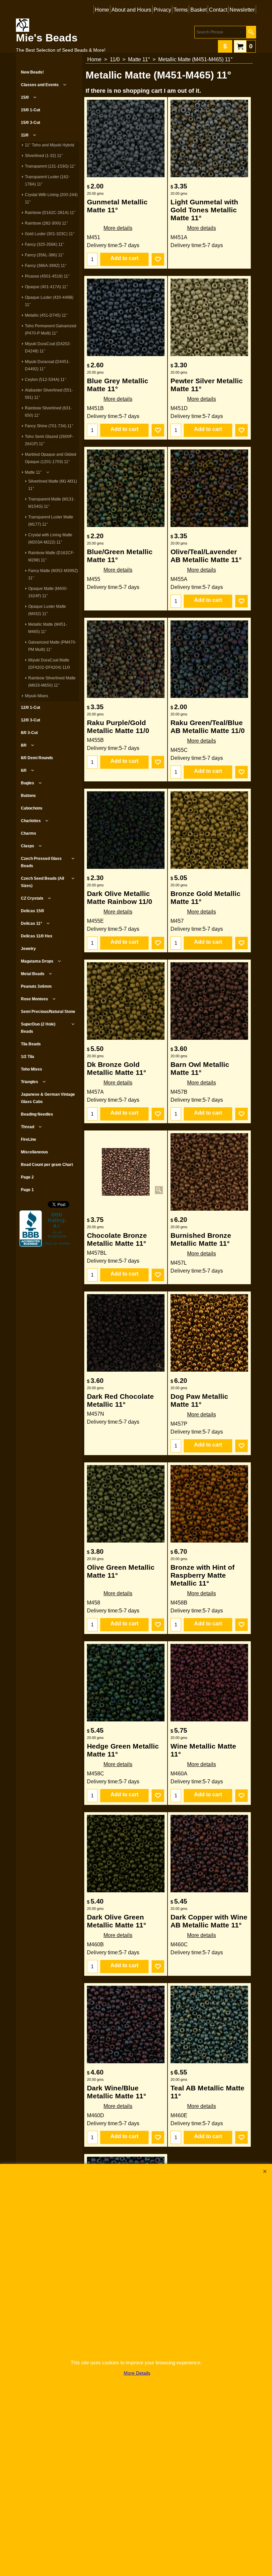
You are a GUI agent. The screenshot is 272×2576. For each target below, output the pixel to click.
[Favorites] (158, 259)
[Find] (251, 32)
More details (118, 228)
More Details (137, 2373)
